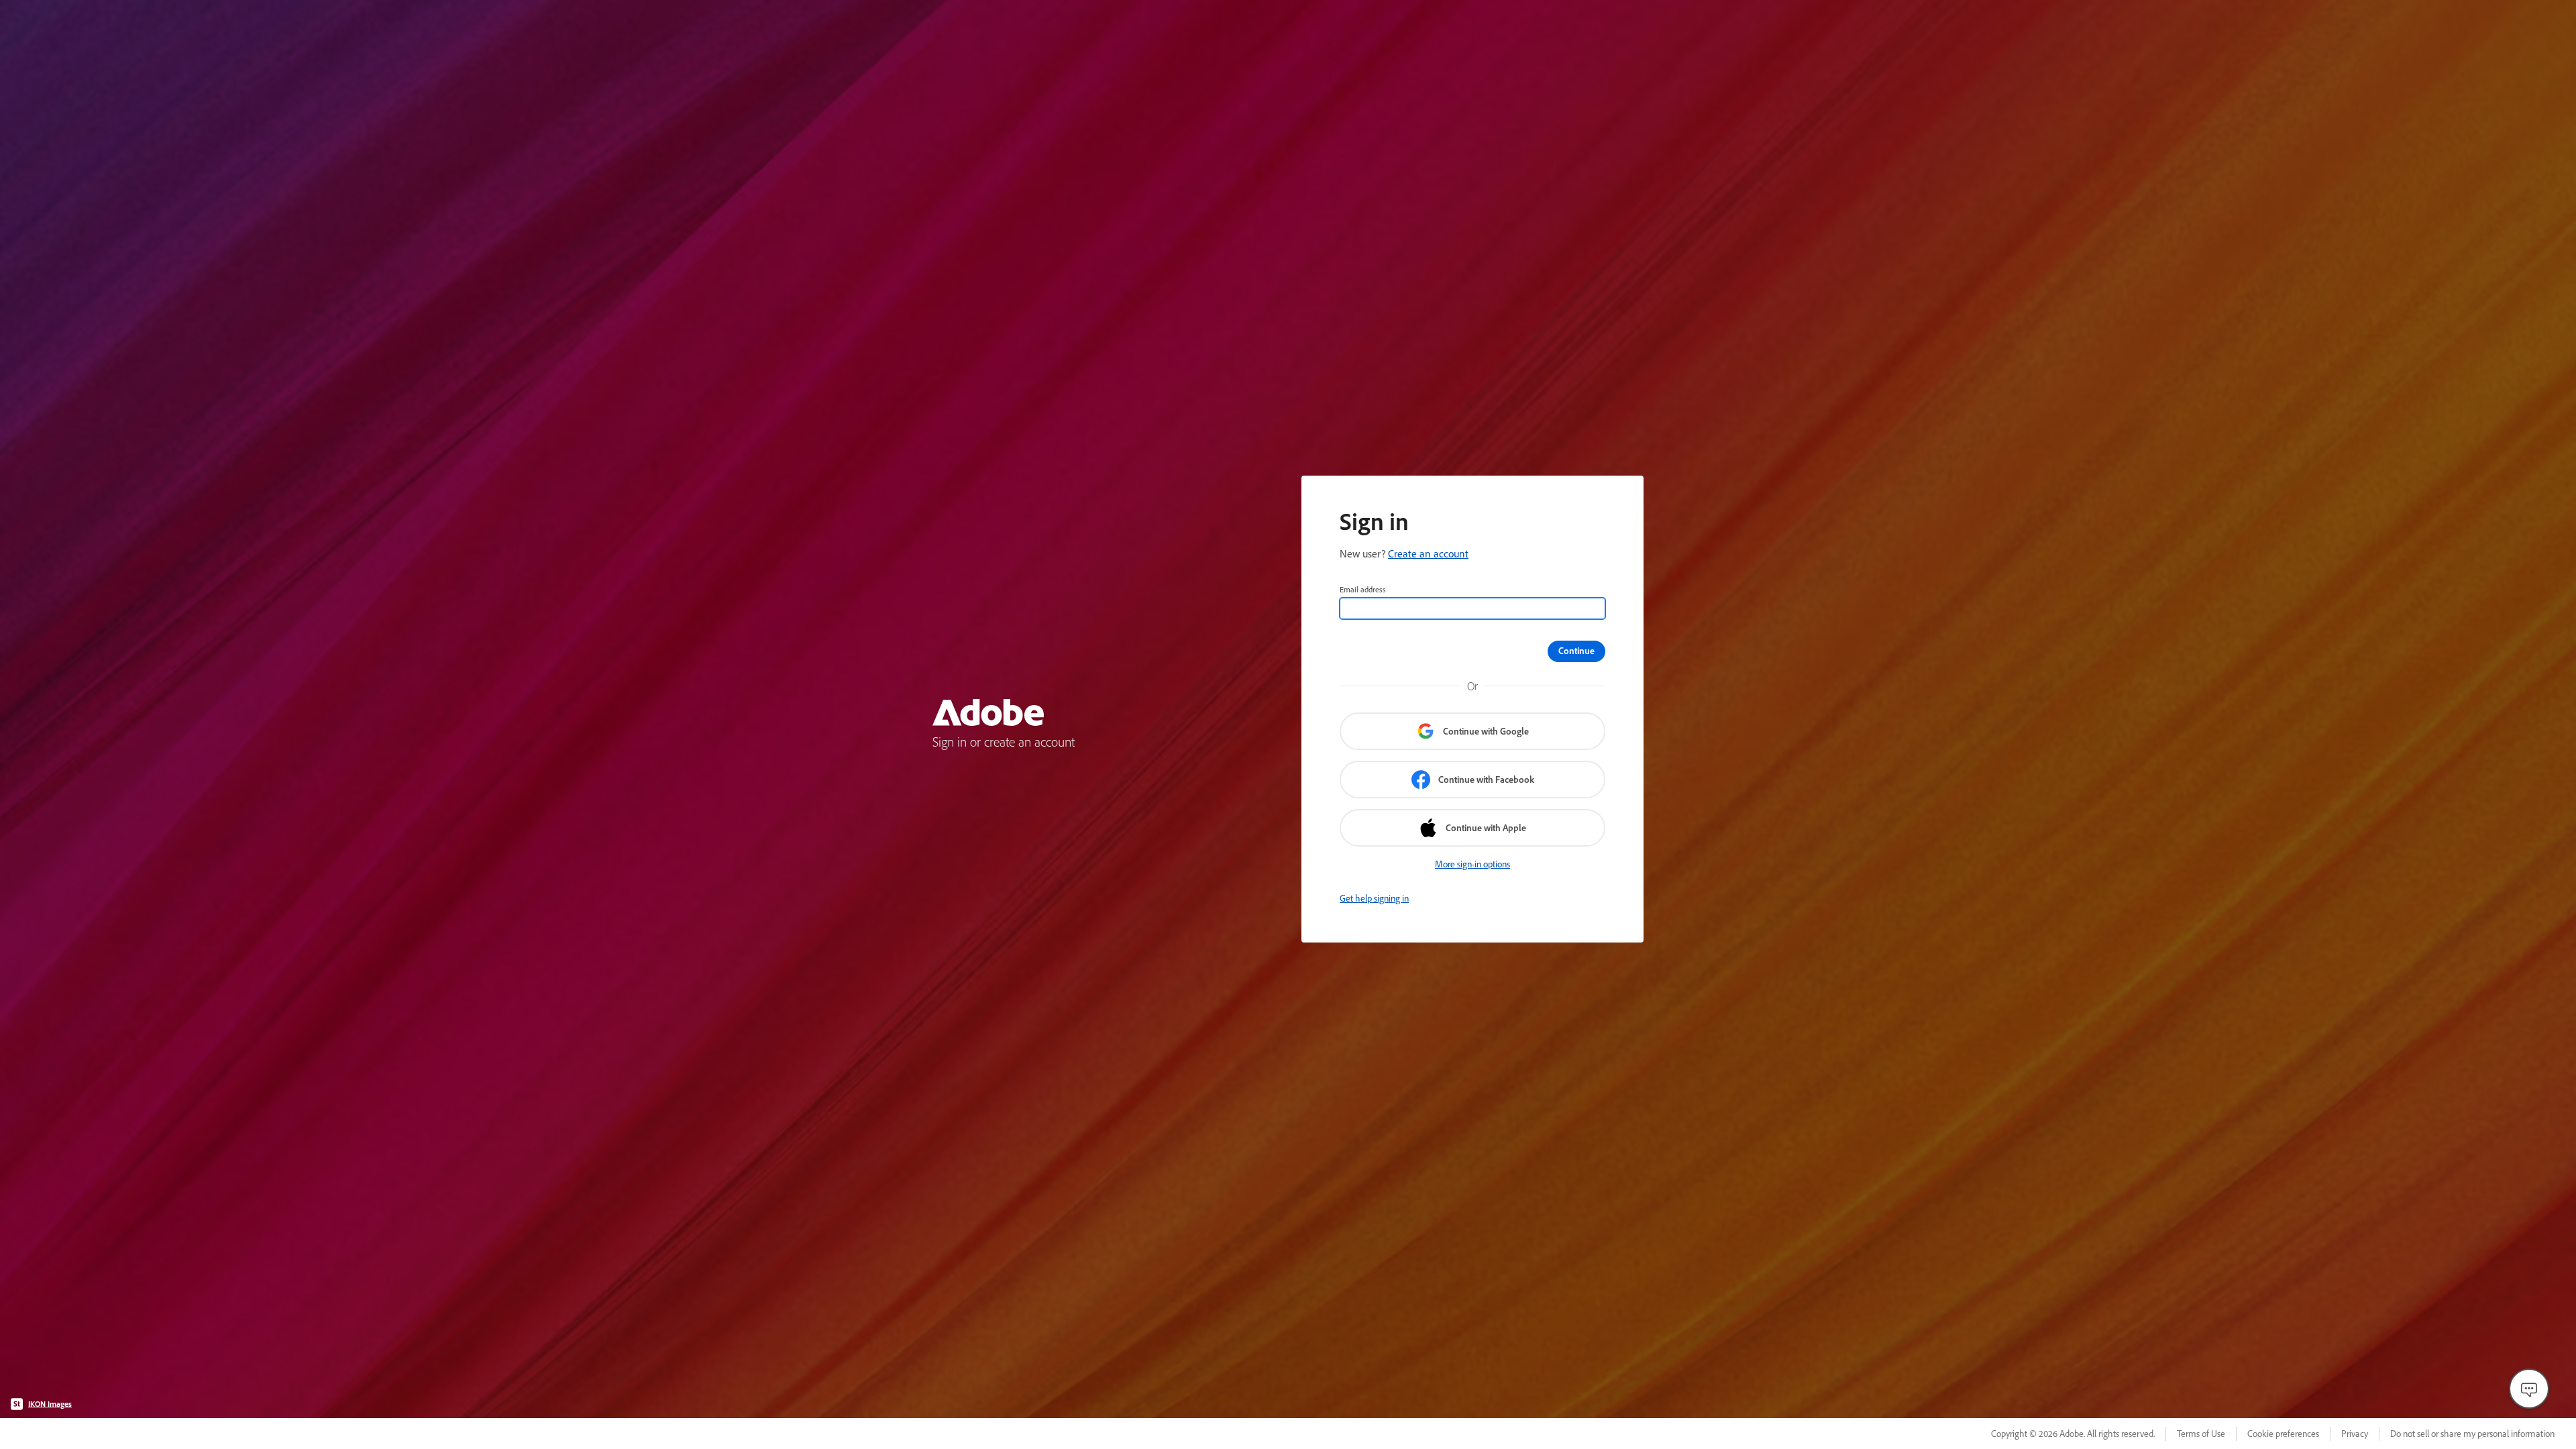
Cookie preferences (2283, 1434)
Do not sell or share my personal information (2472, 1434)
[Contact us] (2529, 1389)
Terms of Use (2201, 1434)
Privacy (2355, 1434)
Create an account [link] (1428, 553)
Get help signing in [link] (1374, 898)
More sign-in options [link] (1472, 864)
